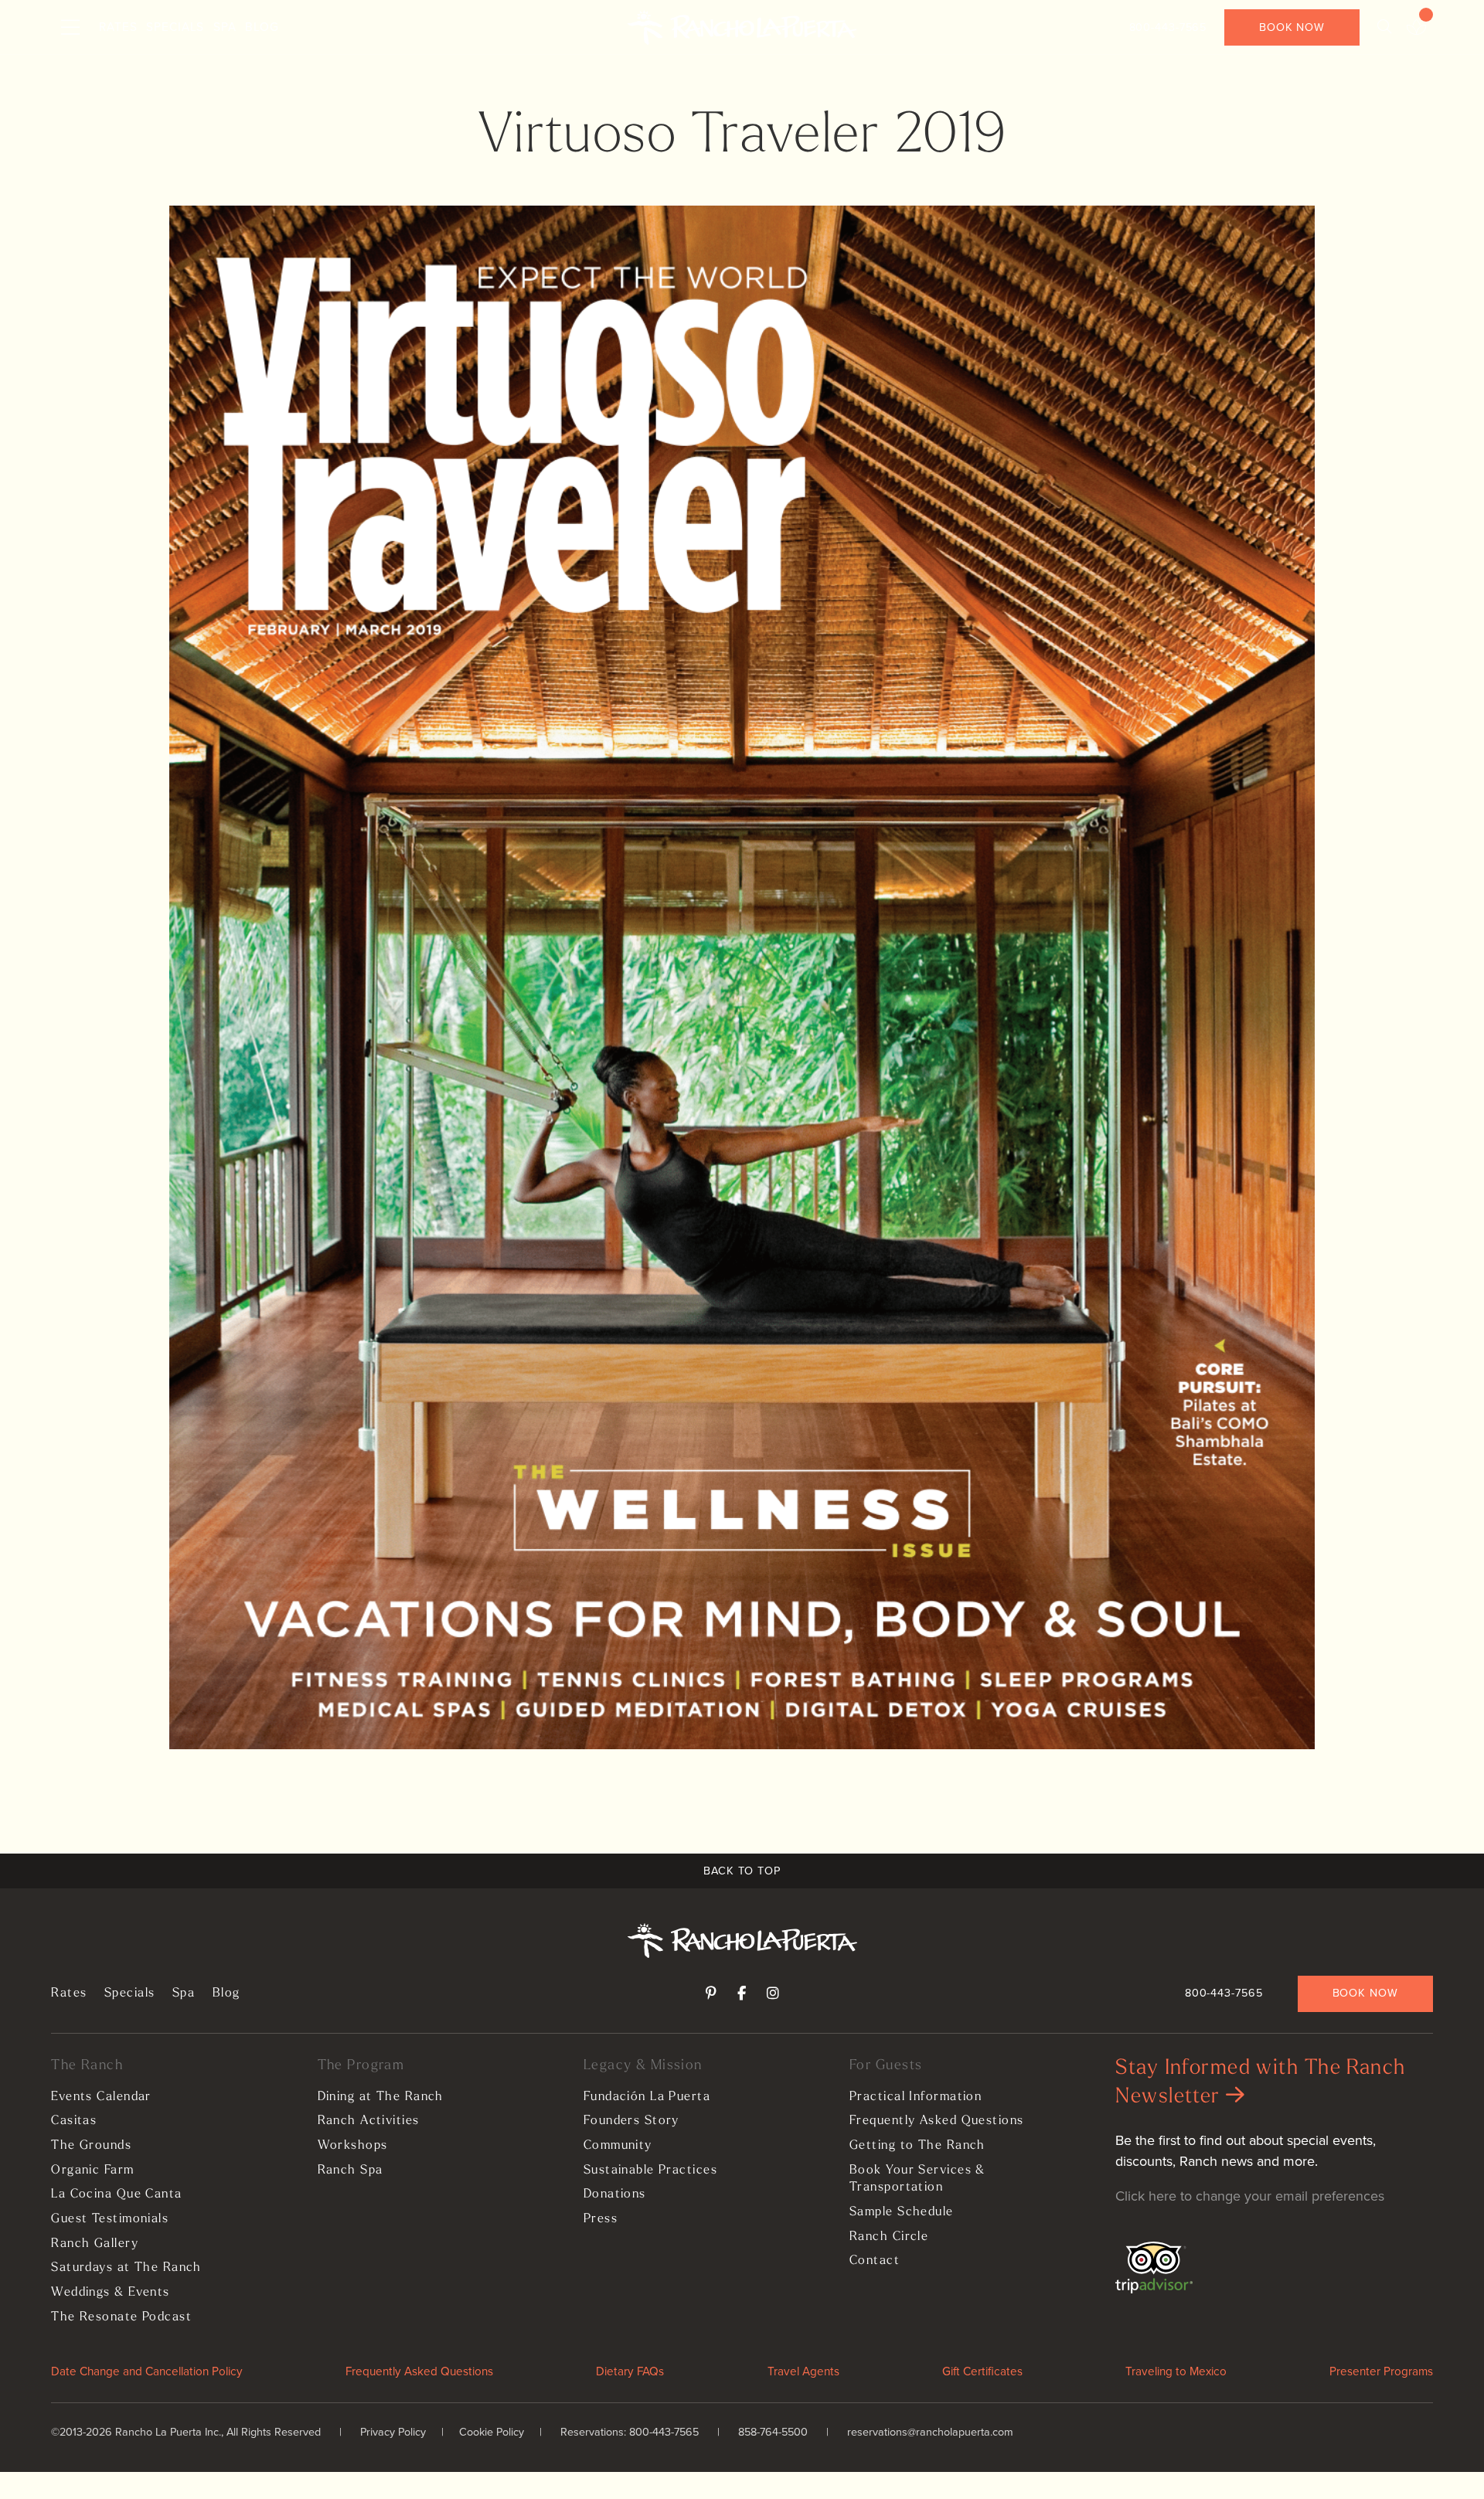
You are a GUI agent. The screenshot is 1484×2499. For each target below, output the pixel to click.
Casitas (74, 2121)
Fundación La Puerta (647, 2097)
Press (601, 2219)
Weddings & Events (110, 2293)
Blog (262, 27)
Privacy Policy (393, 2432)
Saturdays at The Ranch (126, 2268)
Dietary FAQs (630, 2371)
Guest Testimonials (110, 2219)
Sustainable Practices (650, 2170)
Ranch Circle (889, 2237)
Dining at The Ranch (381, 2097)
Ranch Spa (351, 2170)
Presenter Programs (1381, 2371)
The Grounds (91, 2146)
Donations (615, 2194)
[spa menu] (1416, 28)
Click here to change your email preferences (1250, 2196)
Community (618, 2146)
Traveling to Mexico (1176, 2371)
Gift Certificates (982, 2371)
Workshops (353, 2146)
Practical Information (916, 2097)
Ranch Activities (369, 2121)
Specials (175, 27)
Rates (118, 27)
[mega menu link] (70, 28)
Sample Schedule (902, 2212)
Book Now (1292, 27)
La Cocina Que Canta (116, 2194)
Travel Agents (803, 2371)
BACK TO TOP (742, 1871)
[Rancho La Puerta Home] (742, 28)
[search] (1384, 27)
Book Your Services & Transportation (917, 2179)
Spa (225, 27)
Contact (875, 2261)
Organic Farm (92, 2170)
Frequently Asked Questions (936, 2121)
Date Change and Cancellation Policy (147, 2371)
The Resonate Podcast (121, 2317)
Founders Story (631, 2121)
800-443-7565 (1168, 27)
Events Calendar (101, 2097)
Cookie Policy (492, 2432)
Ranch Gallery (95, 2244)
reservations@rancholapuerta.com (930, 2432)
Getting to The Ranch (917, 2146)
